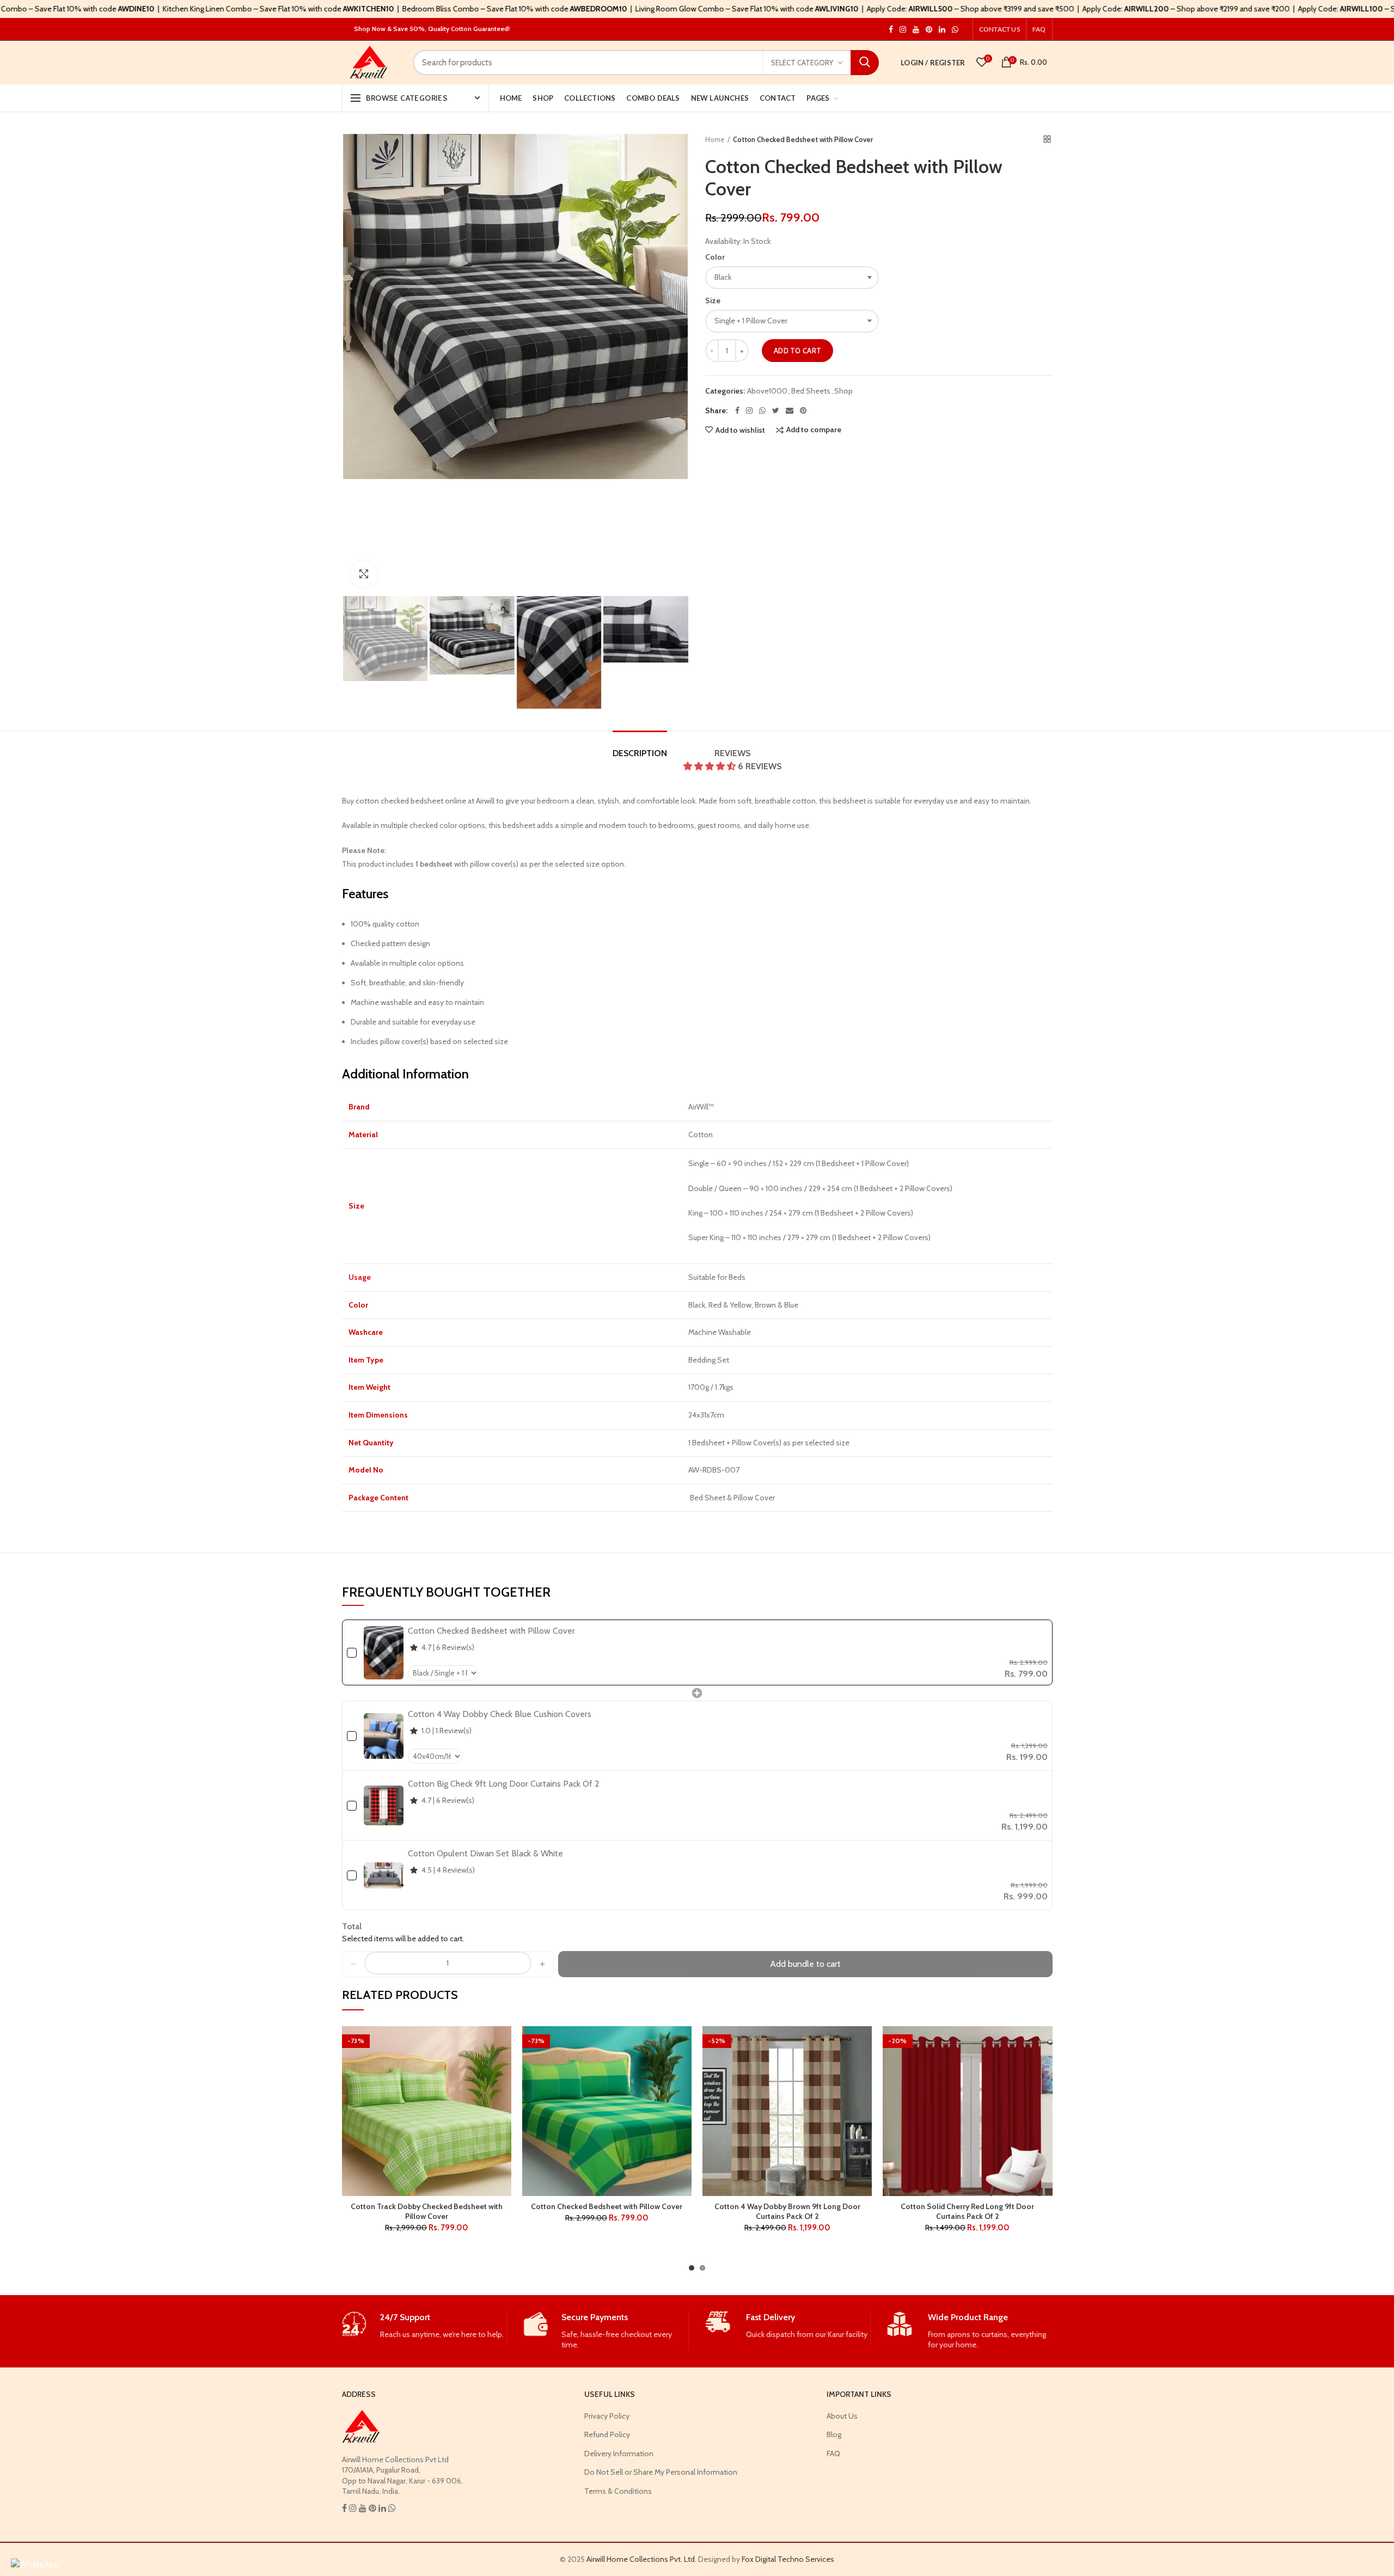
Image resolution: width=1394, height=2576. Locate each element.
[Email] (790, 410)
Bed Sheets (811, 391)
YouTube (916, 29)
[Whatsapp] (762, 410)
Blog (834, 2434)
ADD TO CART (797, 351)
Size (713, 300)
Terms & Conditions (618, 2491)
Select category (802, 63)
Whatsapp (955, 29)
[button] (711, 766)
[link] (384, 1652)
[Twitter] (776, 410)
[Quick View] (503, 2093)
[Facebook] (737, 410)
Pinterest (929, 29)
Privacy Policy (607, 2416)
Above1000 (767, 391)
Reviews (748, 759)
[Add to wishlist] (503, 2044)
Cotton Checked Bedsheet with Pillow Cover (607, 2206)
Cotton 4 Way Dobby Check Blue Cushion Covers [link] (500, 1714)
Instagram (891, 29)
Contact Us (999, 29)
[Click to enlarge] (364, 574)
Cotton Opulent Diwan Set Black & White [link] (485, 1853)
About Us (842, 2416)
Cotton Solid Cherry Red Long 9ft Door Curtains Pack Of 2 (967, 2211)
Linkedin (942, 29)
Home (715, 139)
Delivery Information (619, 2454)
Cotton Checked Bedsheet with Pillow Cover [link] (491, 1631)
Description (640, 753)
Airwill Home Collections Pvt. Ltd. (641, 2559)
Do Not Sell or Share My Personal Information (661, 2472)
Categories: (725, 391)
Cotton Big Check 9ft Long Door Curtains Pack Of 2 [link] (504, 1784)
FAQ (1039, 29)
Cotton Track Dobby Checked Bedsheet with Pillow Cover (427, 2211)
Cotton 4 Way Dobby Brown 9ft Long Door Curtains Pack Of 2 (787, 2211)
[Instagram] (749, 410)
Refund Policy (607, 2434)
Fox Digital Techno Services (788, 2559)
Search (865, 63)
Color (715, 257)
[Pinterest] (803, 410)
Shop (843, 391)
